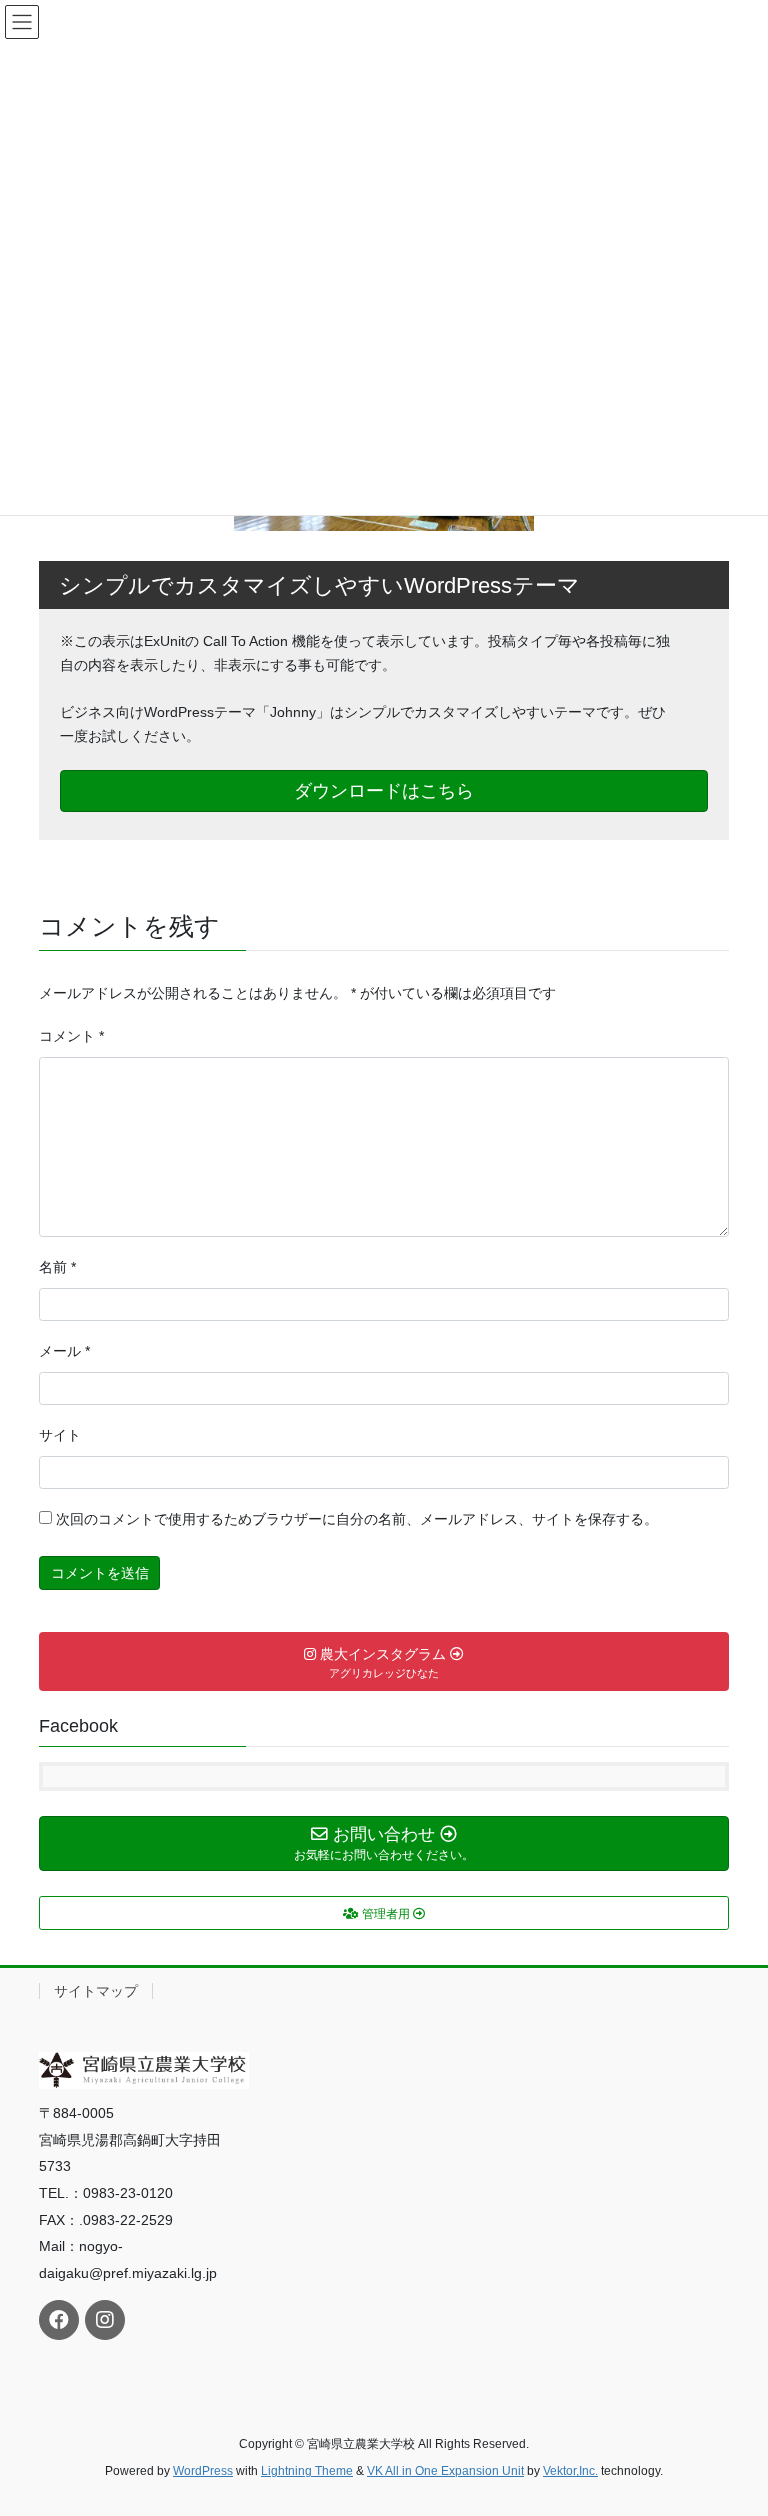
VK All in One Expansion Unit (445, 2471)
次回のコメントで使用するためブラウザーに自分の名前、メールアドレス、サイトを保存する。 (357, 1519)
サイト (60, 1435)
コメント (71, 1036)
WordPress (203, 2471)
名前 (57, 1267)
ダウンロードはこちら (384, 791)
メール (64, 1351)
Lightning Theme (307, 2471)
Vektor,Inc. (570, 2471)
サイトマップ (96, 1991)
